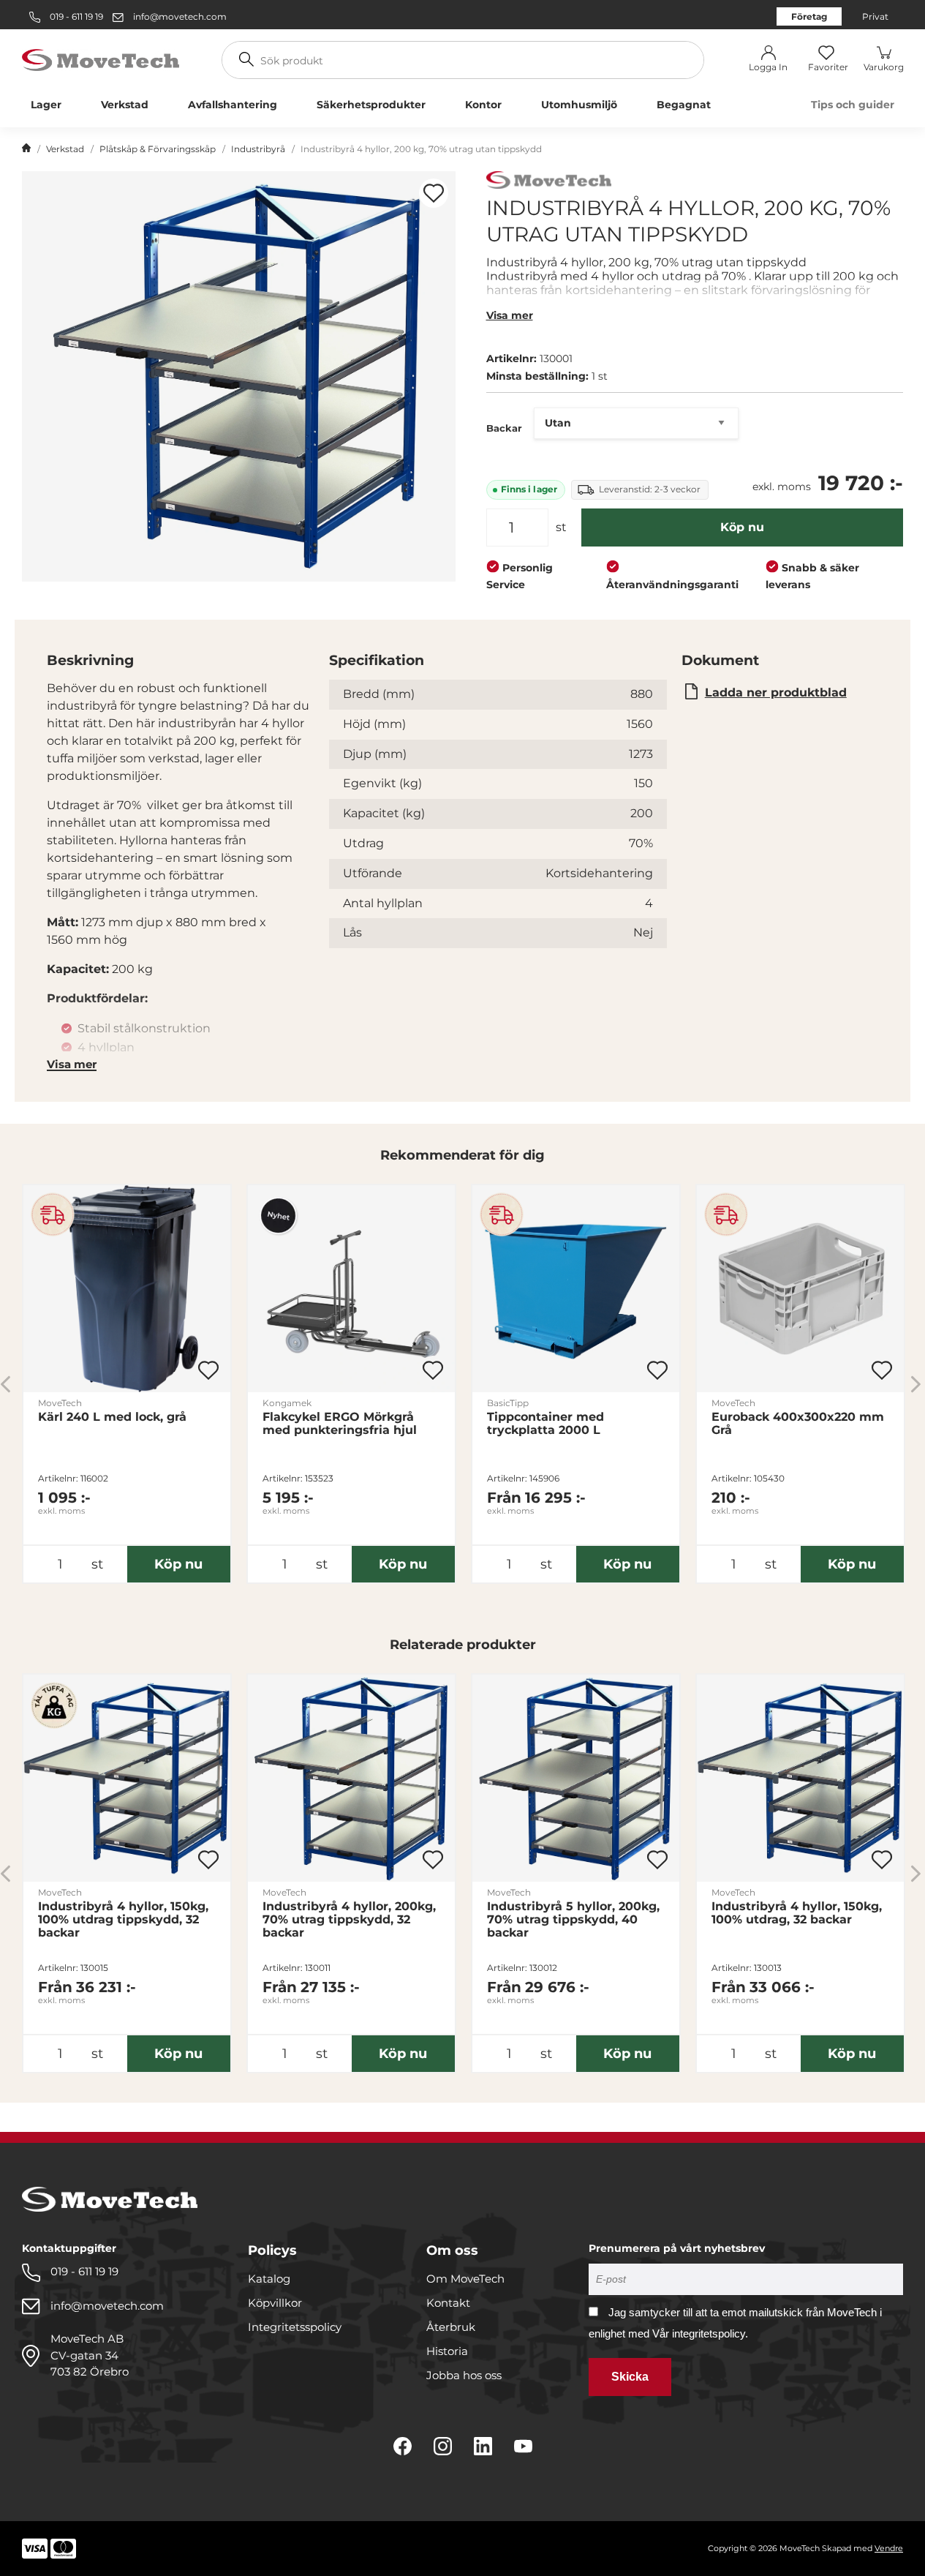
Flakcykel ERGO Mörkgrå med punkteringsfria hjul (340, 1424)
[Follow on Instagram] (443, 2446)
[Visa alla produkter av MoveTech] (549, 182)
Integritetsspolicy (295, 2327)
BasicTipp (508, 1403)
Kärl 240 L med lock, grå (112, 1417)
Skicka (630, 2377)
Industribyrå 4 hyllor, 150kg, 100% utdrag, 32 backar (797, 1913)
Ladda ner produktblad (776, 692)
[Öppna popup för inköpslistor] (434, 193)
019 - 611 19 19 (75, 16)
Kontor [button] (483, 105)
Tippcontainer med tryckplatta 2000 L (545, 1424)
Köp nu (742, 527)
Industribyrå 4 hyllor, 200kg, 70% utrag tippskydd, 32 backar (349, 1920)
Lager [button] (46, 105)
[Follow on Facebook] (403, 2446)
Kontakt (448, 2303)
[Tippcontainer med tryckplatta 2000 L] (576, 1289)
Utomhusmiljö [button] (579, 105)
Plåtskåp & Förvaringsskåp (158, 149)
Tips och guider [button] (853, 105)
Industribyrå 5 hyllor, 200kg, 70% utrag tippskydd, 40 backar (573, 1920)
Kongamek (287, 1403)
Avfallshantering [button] (233, 105)
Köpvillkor (275, 2303)
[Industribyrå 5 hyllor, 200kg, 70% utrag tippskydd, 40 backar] (576, 1778)
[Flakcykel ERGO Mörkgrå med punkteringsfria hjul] (351, 1289)
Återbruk (451, 2327)
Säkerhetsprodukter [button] (371, 105)
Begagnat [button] (684, 105)
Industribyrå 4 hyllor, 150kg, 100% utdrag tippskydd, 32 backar (123, 1920)
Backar (504, 428)
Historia (447, 2351)
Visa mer (510, 315)
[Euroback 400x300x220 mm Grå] (800, 1289)
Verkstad (65, 149)
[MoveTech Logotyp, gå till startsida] (101, 59)
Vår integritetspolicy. (700, 2333)
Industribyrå (258, 149)
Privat (875, 16)
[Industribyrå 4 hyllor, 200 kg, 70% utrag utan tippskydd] (239, 376)
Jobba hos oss (464, 2375)
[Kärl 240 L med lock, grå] (127, 1289)
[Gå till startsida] (26, 149)
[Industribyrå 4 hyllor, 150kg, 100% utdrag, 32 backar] (800, 1778)
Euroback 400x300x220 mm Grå (798, 1424)
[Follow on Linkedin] (483, 2446)
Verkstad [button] (125, 105)
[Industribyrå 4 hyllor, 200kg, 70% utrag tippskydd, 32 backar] (351, 1778)
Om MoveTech (465, 2279)
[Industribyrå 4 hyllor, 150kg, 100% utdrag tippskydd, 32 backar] (127, 1778)
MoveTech (60, 1403)
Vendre (889, 2548)
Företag (809, 16)
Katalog (269, 2279)
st (561, 527)
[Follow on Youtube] (523, 2446)
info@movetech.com (180, 16)
